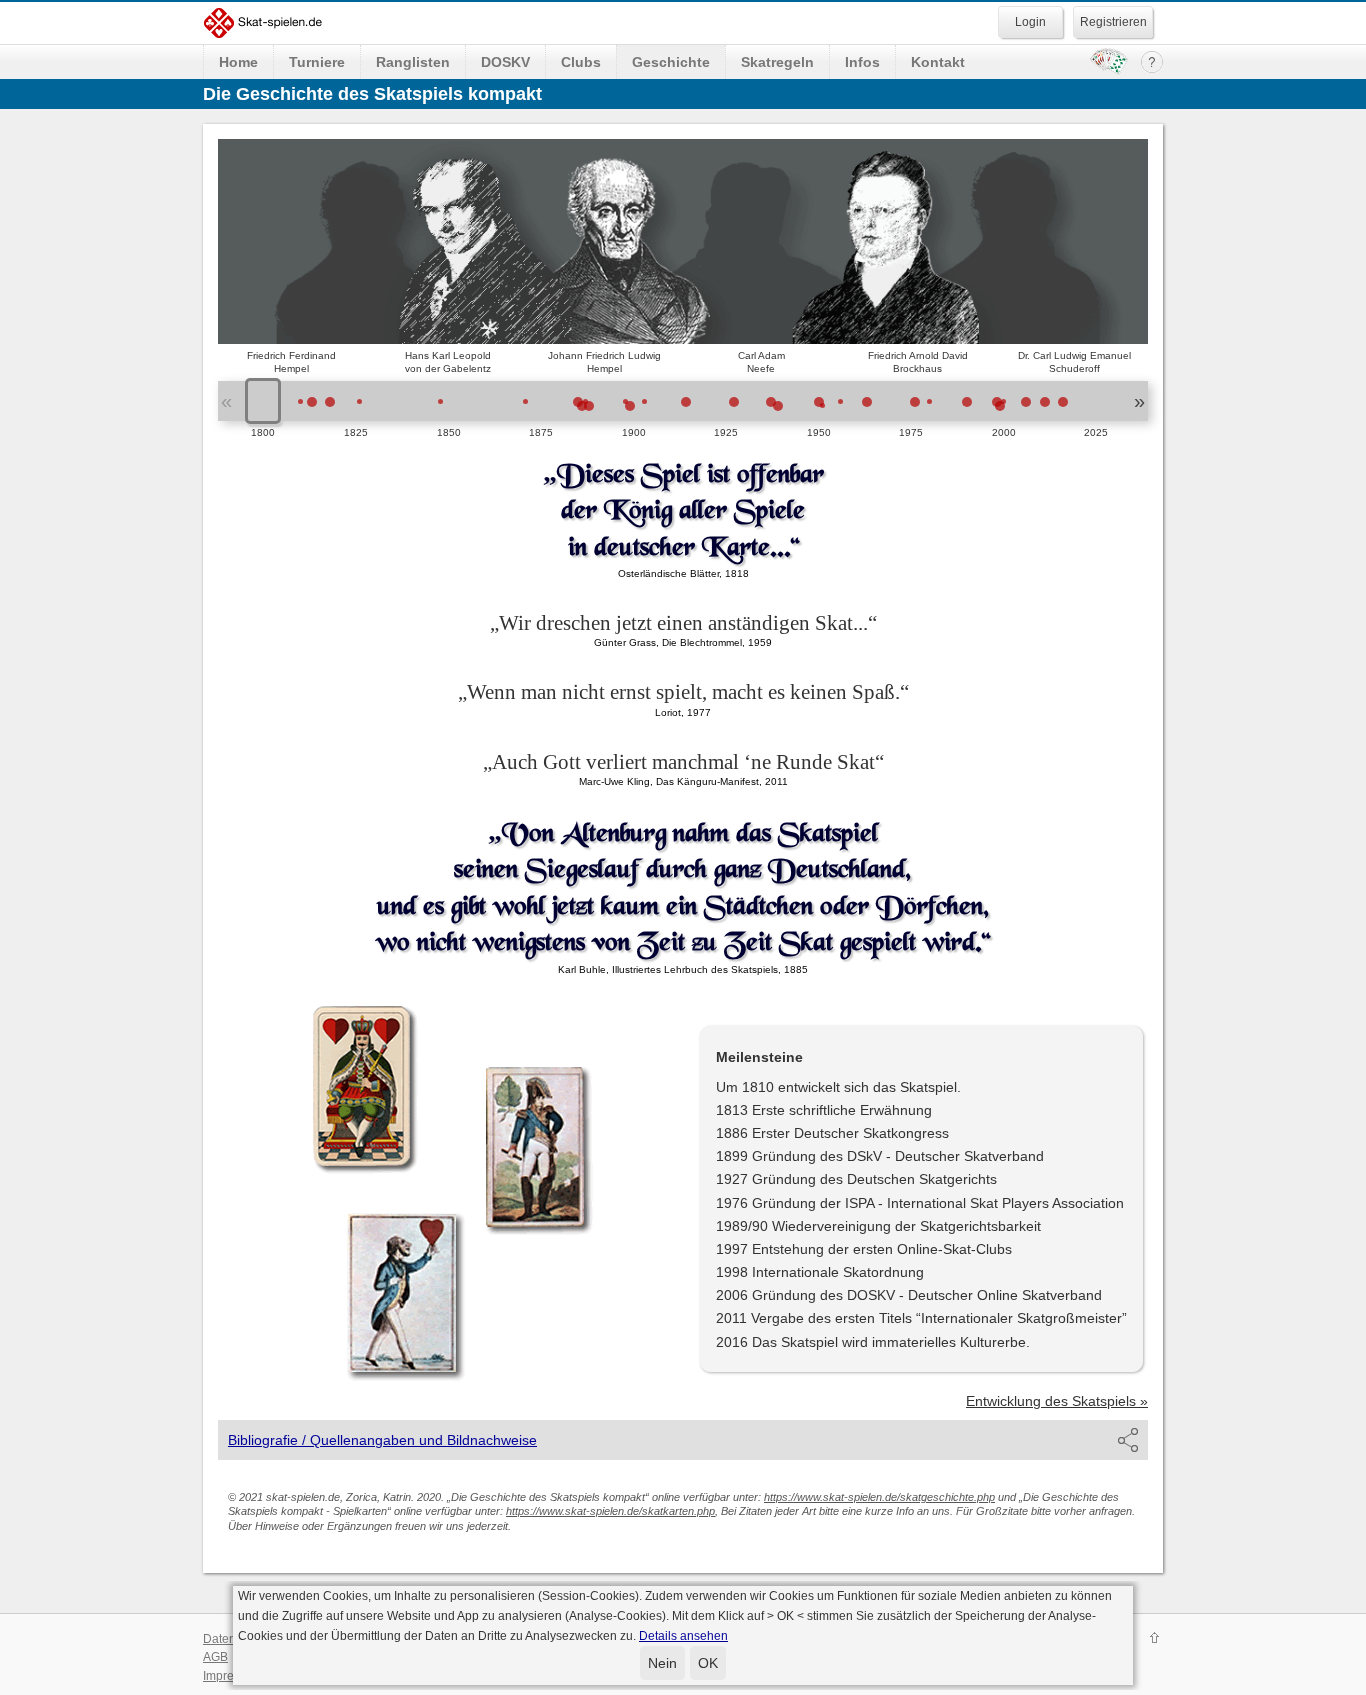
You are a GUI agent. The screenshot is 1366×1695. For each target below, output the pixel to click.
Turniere (317, 62)
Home (238, 62)
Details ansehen (683, 1636)
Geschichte (671, 62)
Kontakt (938, 62)
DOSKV (505, 62)
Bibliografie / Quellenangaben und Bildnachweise (382, 1440)
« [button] (226, 401)
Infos (862, 62)
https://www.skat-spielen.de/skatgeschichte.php (879, 1497)
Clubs (581, 62)
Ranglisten (413, 62)
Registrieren (1113, 22)
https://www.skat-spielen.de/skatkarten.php (610, 1511)
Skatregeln (777, 62)
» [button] (1139, 401)
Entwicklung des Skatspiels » (1057, 1401)
